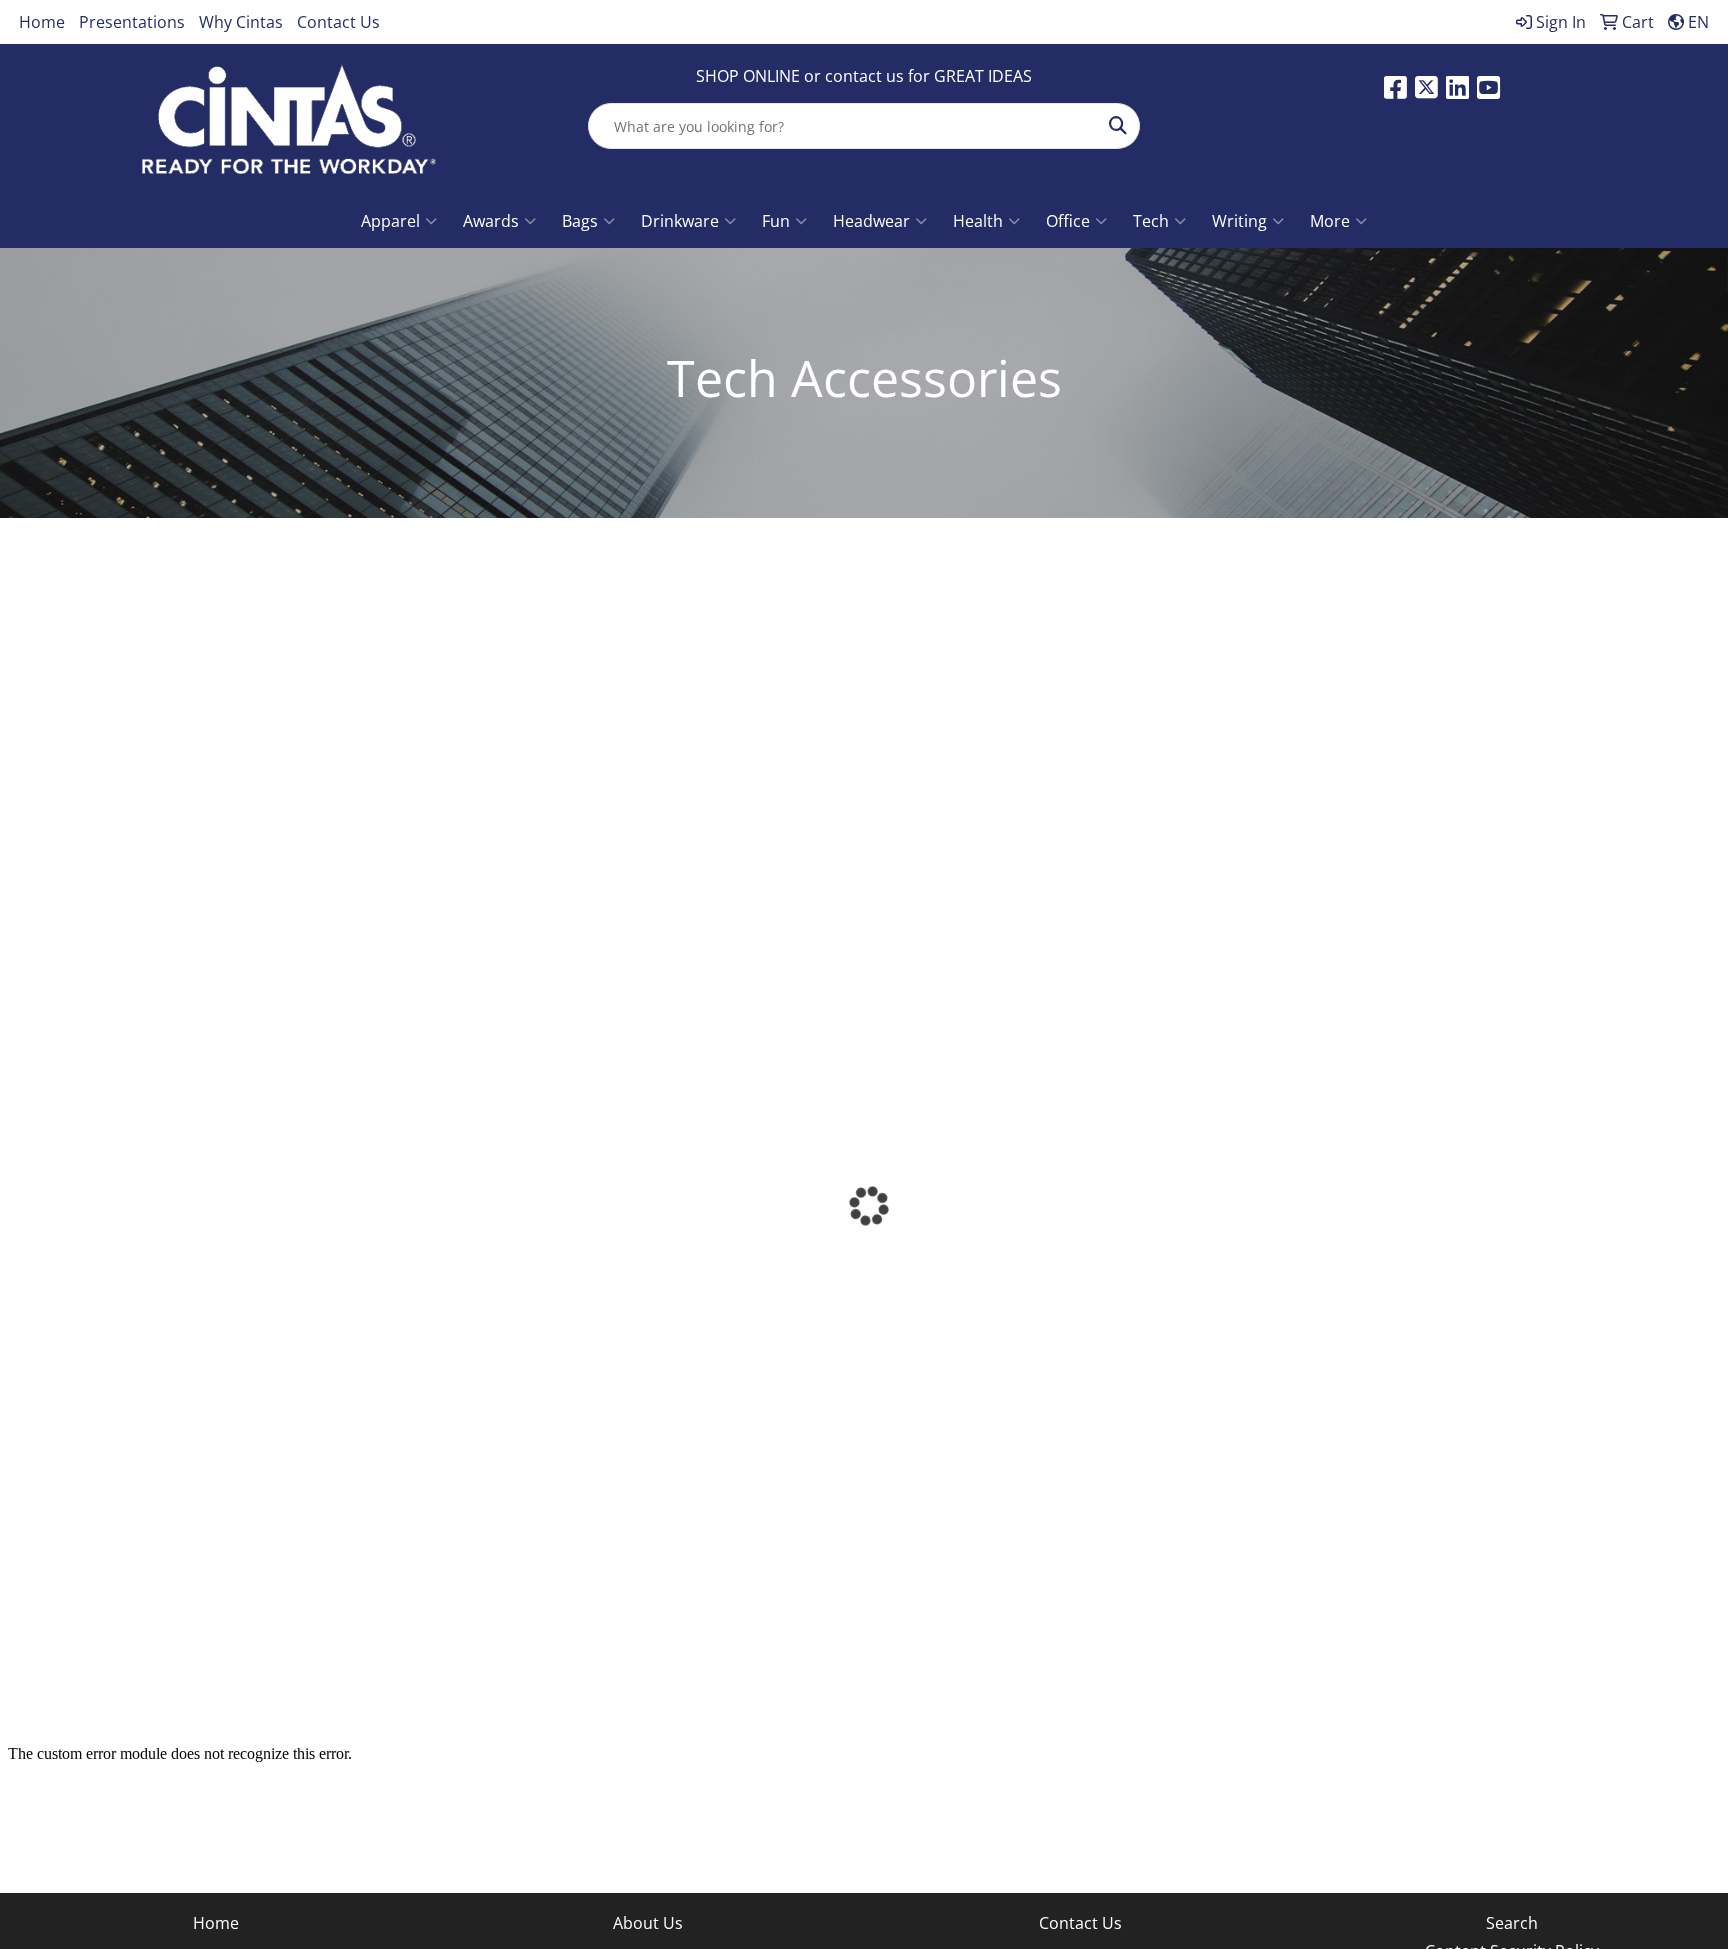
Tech (1151, 221)
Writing (1239, 221)
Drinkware (680, 221)
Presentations (132, 22)
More (1330, 221)
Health (978, 221)
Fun (776, 221)
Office (1068, 221)
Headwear (871, 221)
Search (1512, 1923)
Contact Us (338, 22)
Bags (580, 221)
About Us (648, 1923)
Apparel (390, 221)
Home (42, 22)
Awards (491, 221)
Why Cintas (241, 22)
